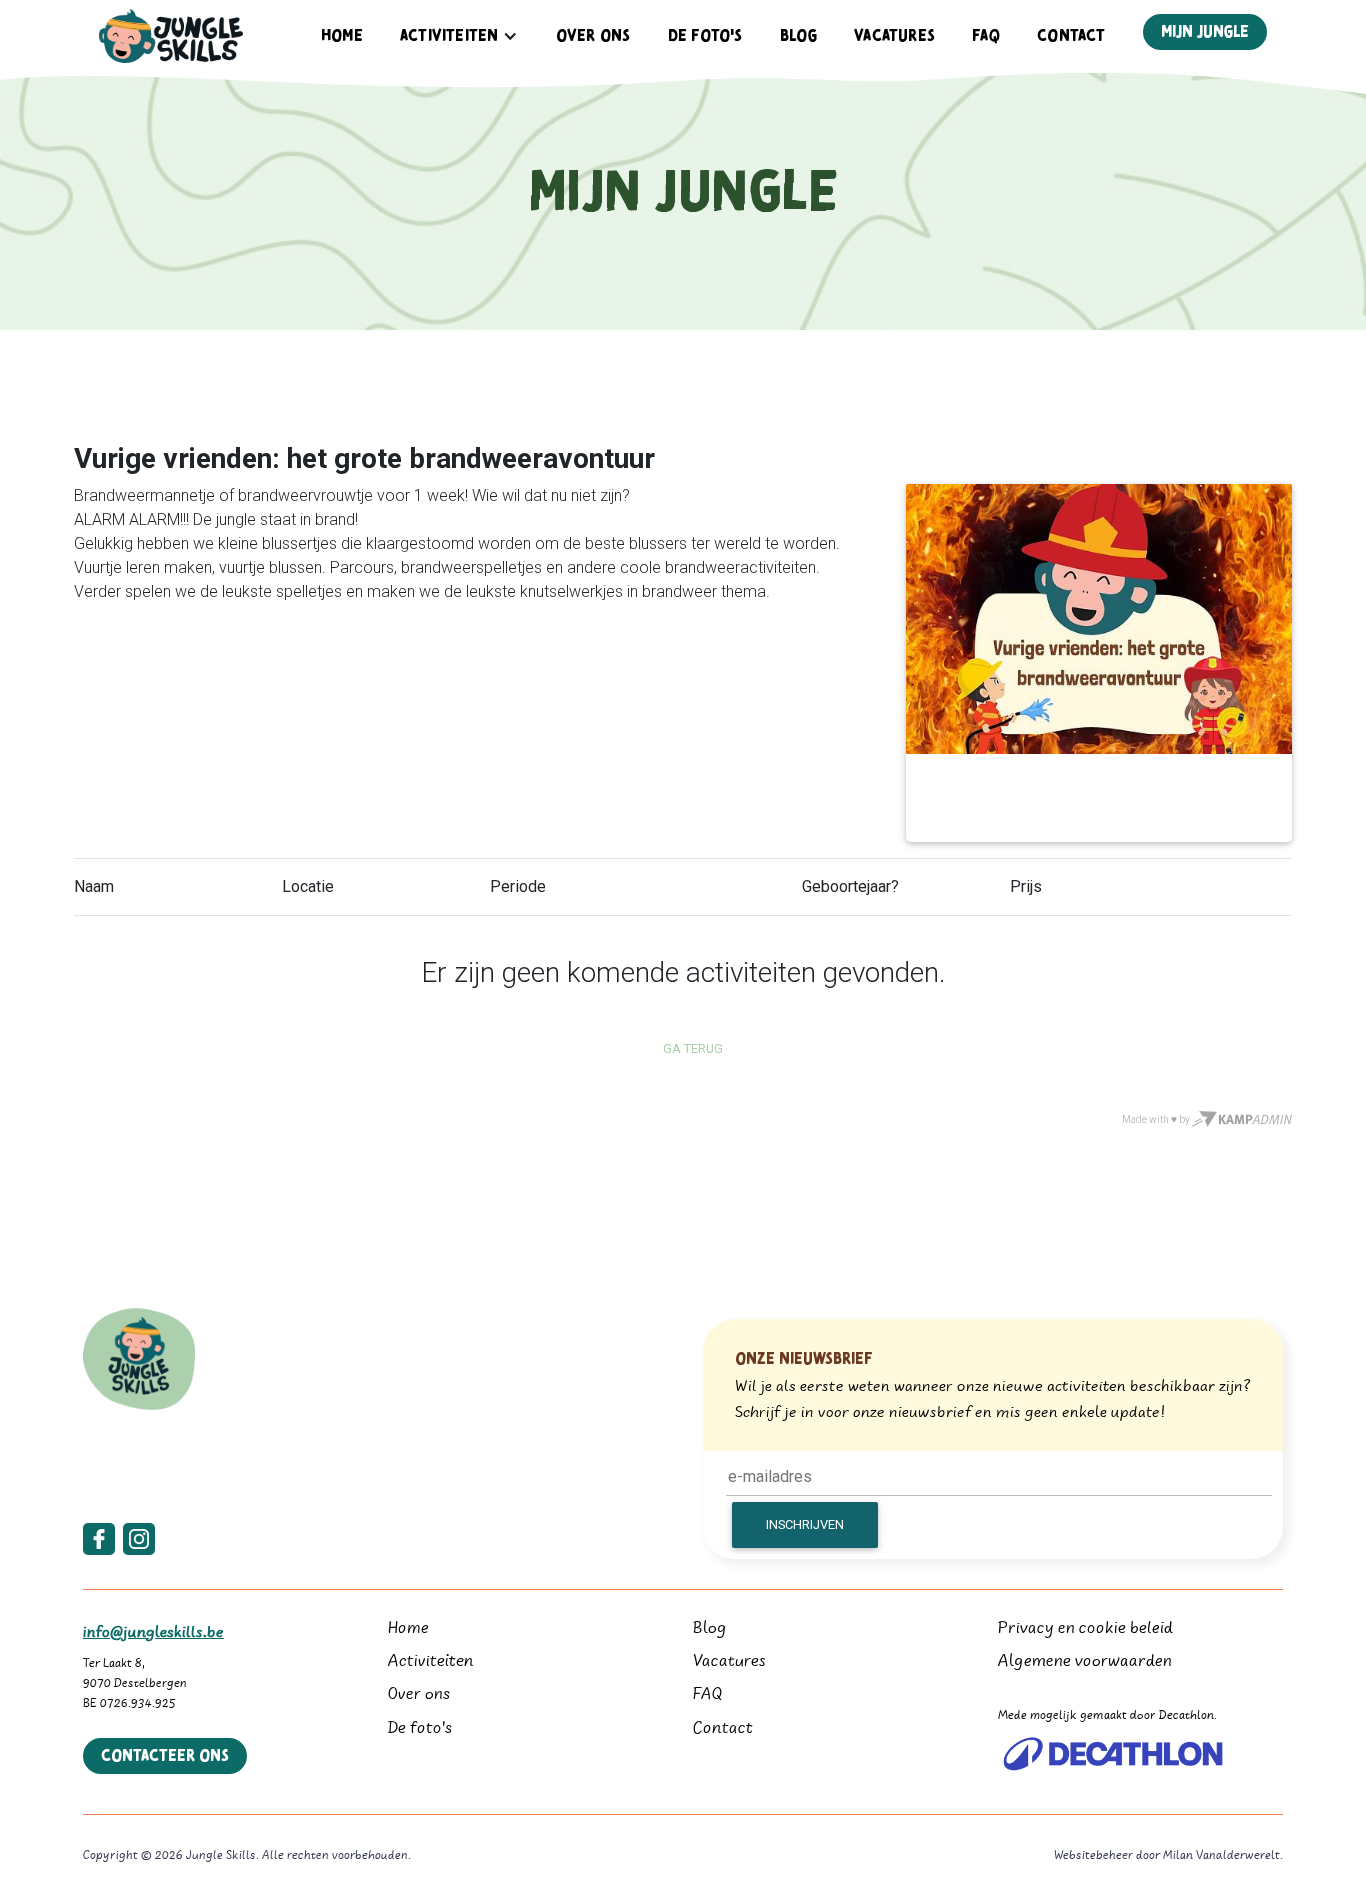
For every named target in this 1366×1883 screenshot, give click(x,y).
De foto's (420, 1729)
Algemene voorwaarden (1085, 1662)
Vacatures (729, 1662)
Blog (798, 36)
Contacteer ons (165, 1756)
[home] (171, 36)
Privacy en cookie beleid (1085, 1629)
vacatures (894, 36)
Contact (1071, 36)
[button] (459, 36)
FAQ (707, 1695)
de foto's (705, 36)
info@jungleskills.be (153, 1633)
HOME (342, 36)
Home (408, 1629)
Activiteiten (431, 1662)
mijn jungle (1205, 32)
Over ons (593, 36)
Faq (986, 36)
